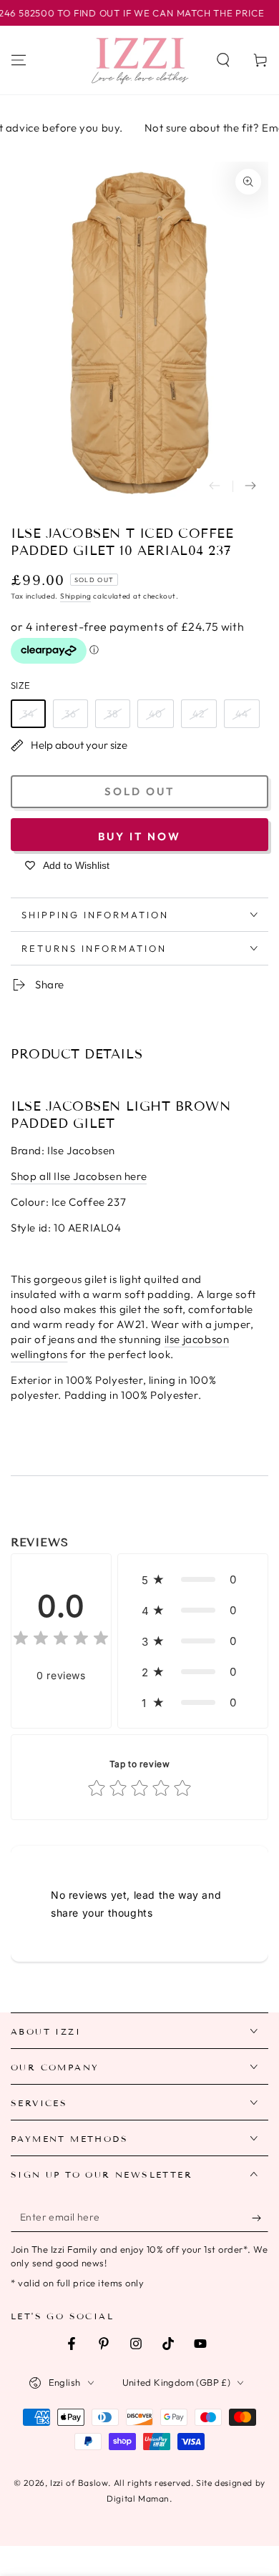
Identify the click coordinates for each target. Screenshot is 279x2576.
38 (113, 714)
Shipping (76, 596)
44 (242, 714)
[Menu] (19, 60)
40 (156, 714)
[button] (223, 60)
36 (70, 714)
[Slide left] (215, 486)
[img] (61, 1640)
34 (28, 714)
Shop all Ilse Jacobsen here (79, 1176)
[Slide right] (250, 486)
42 (199, 714)
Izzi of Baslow (79, 2483)
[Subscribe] (260, 2218)
